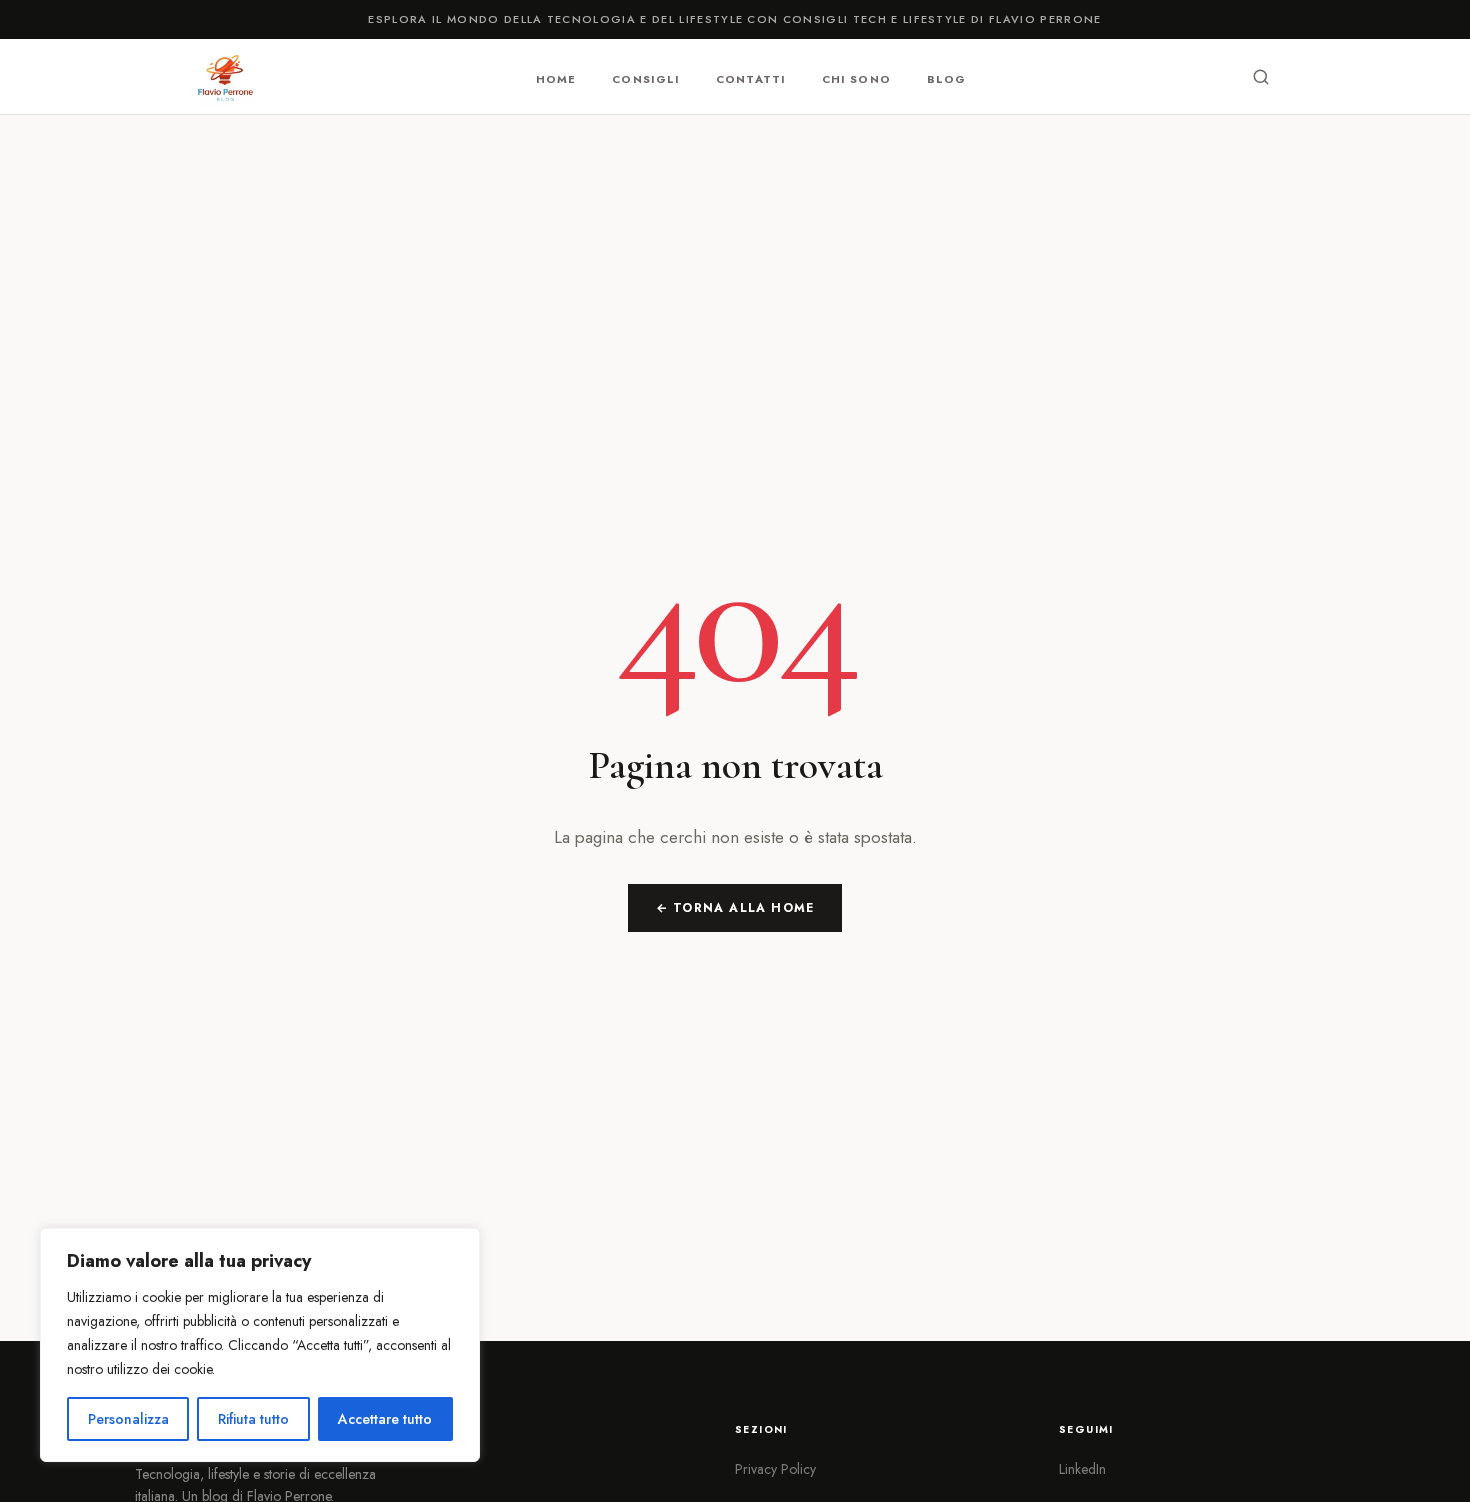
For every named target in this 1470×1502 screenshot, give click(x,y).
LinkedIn (1082, 1469)
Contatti (751, 78)
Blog (946, 78)
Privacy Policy (775, 1469)
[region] (260, 1345)
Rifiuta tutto (253, 1419)
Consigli (646, 78)
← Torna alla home (735, 908)
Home (556, 78)
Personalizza (128, 1419)
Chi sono (856, 78)
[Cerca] (1261, 77)
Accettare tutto (385, 1419)
